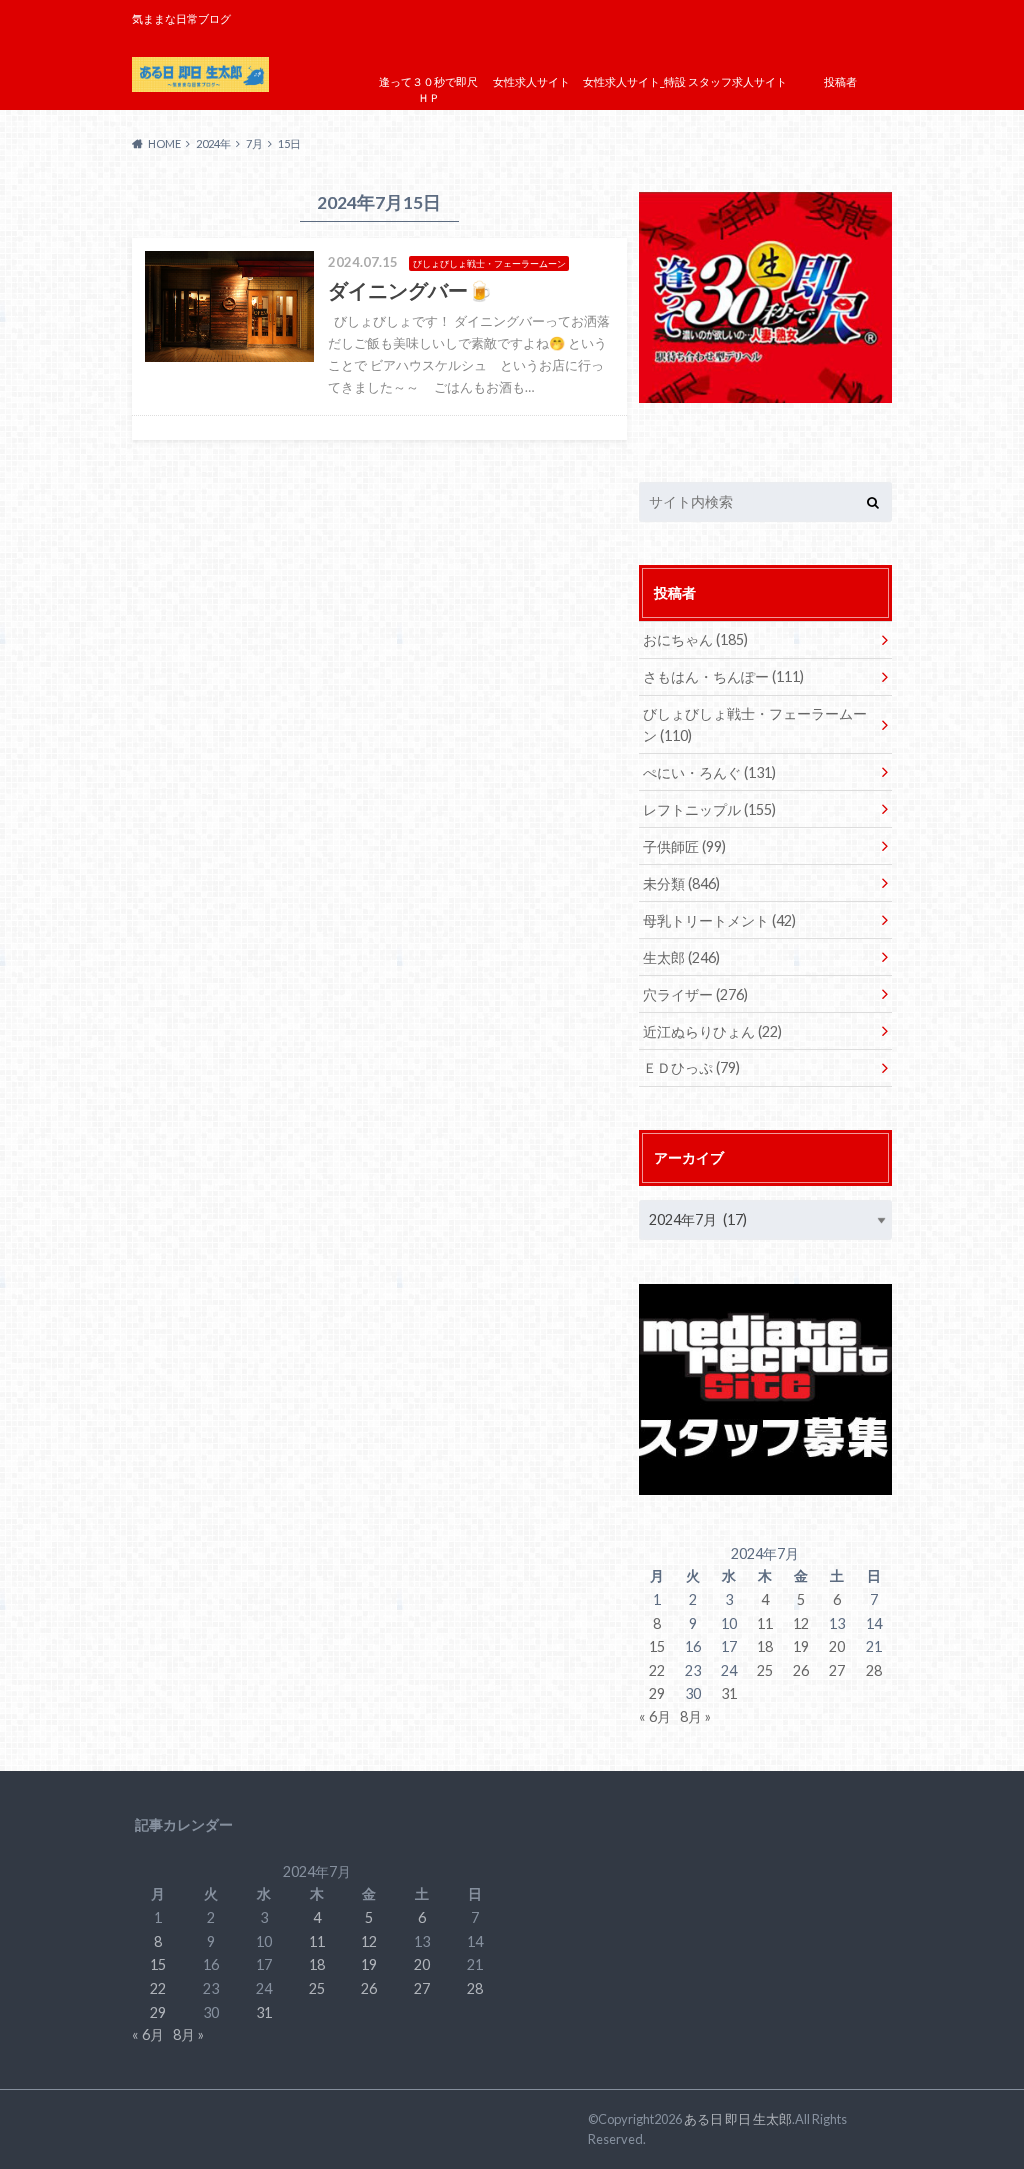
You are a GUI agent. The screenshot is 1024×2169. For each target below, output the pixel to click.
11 (765, 1623)
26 (801, 1670)
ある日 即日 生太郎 (738, 2119)
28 (874, 1670)
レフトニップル (709, 809)
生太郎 (681, 957)
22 (657, 1670)
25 (765, 1670)
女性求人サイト (531, 81)
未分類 (681, 883)
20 (837, 1646)
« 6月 (655, 1716)
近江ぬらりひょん (712, 1031)
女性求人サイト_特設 (634, 81)
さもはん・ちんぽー (723, 676)
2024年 (213, 143)
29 (657, 1693)
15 (657, 1646)
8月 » (695, 1716)
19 (801, 1646)
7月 (254, 143)
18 (765, 1646)
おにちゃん (695, 639)
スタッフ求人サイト (737, 81)
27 (837, 1670)
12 (801, 1623)
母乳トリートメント (719, 920)
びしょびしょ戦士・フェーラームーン (755, 724)
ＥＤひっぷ (691, 1067)
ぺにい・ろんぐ (709, 772)
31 (729, 1693)
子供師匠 (684, 846)
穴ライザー (695, 994)
